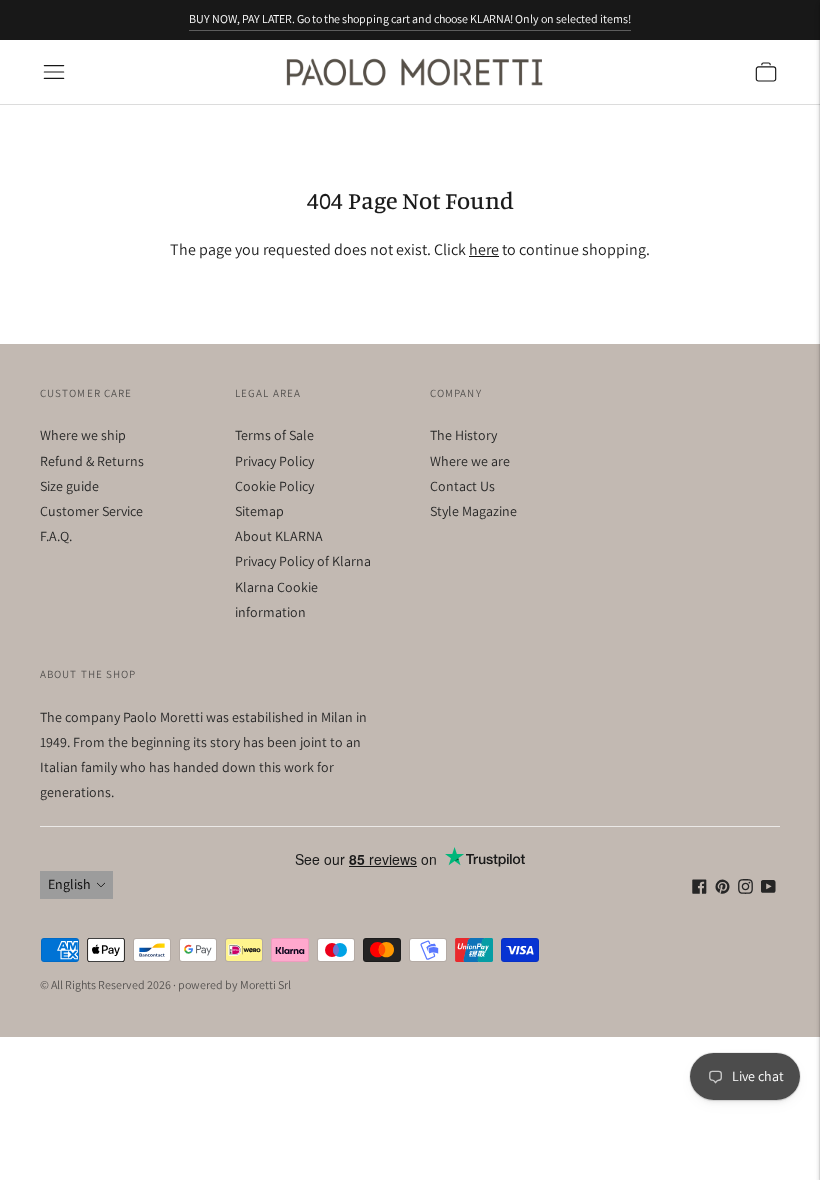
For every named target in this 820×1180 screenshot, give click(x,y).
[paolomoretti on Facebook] (699, 889)
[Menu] (54, 72)
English (69, 884)
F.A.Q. (56, 536)
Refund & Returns (92, 461)
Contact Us (462, 486)
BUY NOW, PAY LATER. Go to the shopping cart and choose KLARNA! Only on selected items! (410, 18)
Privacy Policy (274, 461)
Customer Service (91, 511)
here (484, 249)
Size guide (69, 486)
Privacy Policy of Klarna (303, 561)
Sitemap (259, 511)
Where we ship (83, 435)
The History (463, 435)
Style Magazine (473, 511)
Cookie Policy (274, 486)
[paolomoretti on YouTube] (768, 889)
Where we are (470, 461)
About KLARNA (279, 536)
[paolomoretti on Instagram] (745, 889)
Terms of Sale (274, 435)
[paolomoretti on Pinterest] (722, 889)
